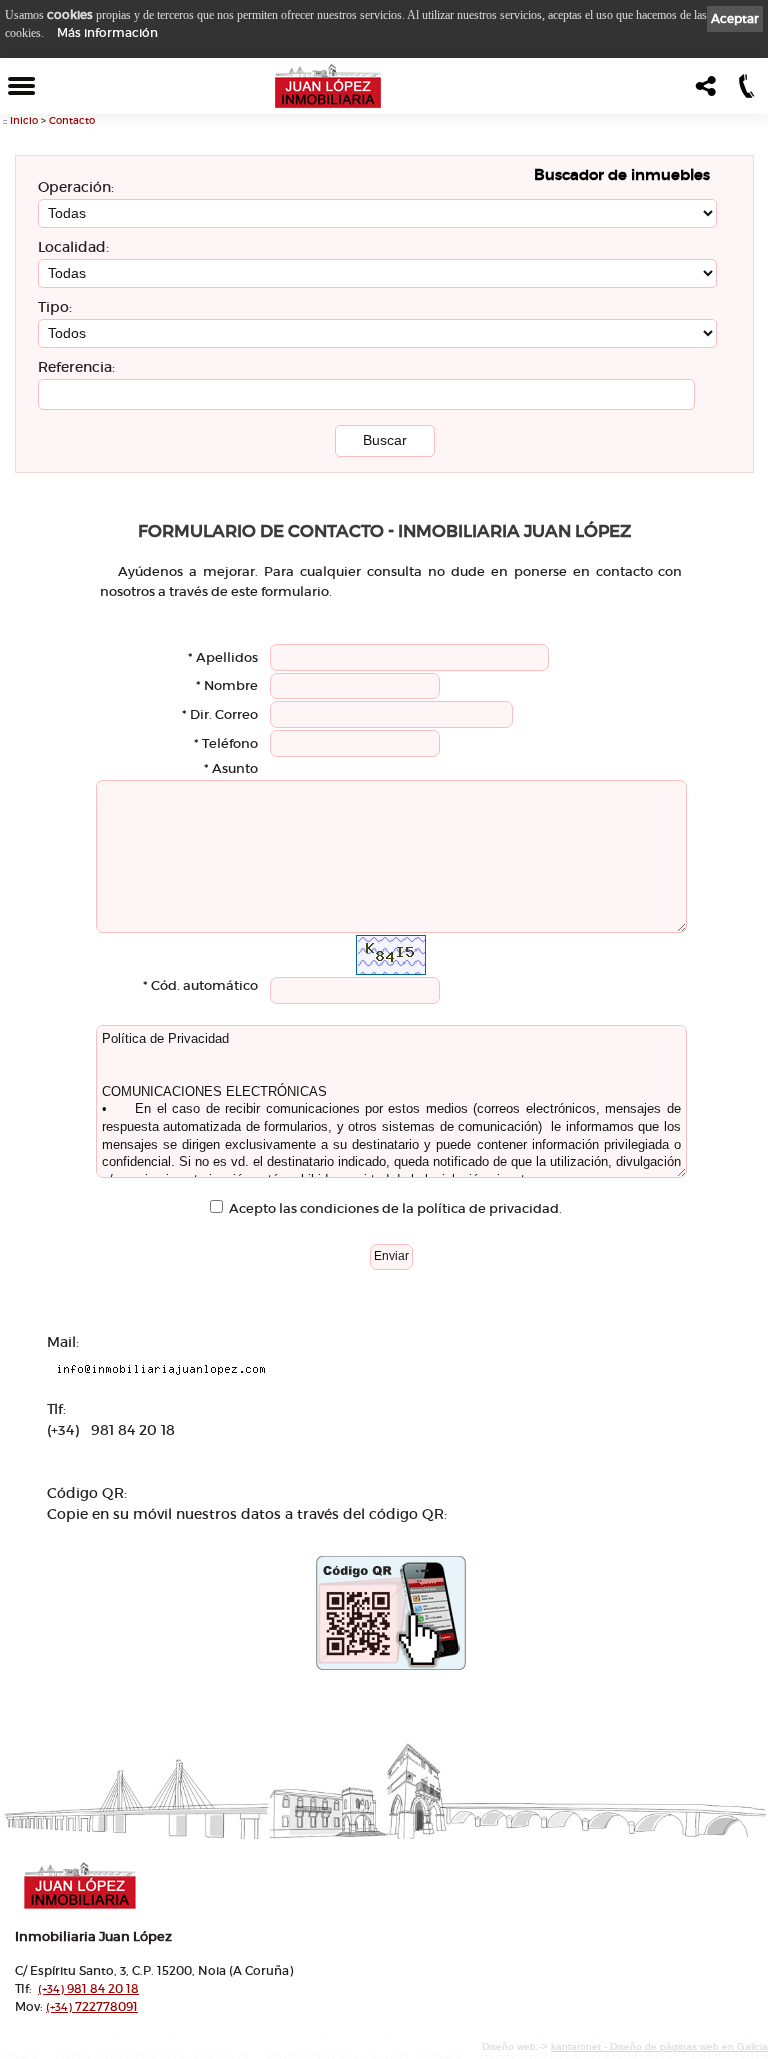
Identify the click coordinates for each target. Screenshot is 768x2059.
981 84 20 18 (88, 1988)
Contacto (72, 120)
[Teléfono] (744, 91)
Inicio (24, 120)
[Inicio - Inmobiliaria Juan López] (328, 86)
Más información (107, 32)
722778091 (92, 2006)
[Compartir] (703, 91)
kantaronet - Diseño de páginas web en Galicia (659, 2046)
